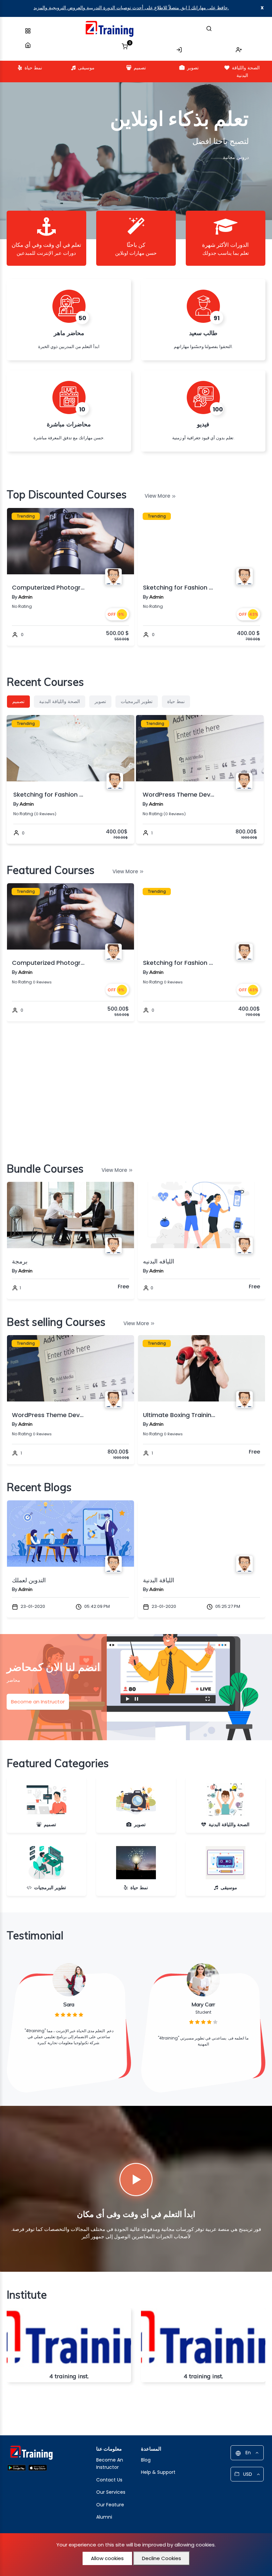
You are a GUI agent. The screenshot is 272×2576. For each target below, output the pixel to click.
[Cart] (125, 44)
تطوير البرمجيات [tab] (137, 701)
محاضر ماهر (69, 333)
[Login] (179, 47)
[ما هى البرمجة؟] (202, 1534)
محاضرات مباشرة (69, 424)
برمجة (151, 1261)
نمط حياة (33, 68)
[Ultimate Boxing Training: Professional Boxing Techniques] (70, 1368)
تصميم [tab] (18, 701)
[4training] (109, 29)
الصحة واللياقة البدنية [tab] (60, 701)
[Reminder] (122, 515)
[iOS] (38, 2467)
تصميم (140, 68)
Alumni (104, 2517)
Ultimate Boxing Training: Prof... (48, 1415)
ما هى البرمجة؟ (162, 1580)
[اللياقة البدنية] (70, 1534)
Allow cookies (107, 2558)
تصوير (193, 68)
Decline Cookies (162, 2558)
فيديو (203, 424)
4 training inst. (69, 2376)
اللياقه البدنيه (28, 1261)
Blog (146, 2460)
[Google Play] (17, 2467)
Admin (25, 597)
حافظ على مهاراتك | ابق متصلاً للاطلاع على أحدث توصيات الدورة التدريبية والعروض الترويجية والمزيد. (131, 8)
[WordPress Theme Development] (202, 1368)
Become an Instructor (38, 1702)
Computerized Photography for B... (48, 963)
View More (157, 496)
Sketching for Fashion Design (48, 587)
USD (248, 2474)
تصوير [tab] (100, 701)
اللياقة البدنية (28, 1580)
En (248, 2453)
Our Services (111, 2492)
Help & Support (158, 2472)
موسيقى (86, 68)
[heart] (122, 903)
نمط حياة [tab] (176, 701)
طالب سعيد (203, 333)
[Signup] (239, 47)
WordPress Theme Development (179, 587)
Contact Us (109, 2480)
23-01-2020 (32, 1606)
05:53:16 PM (227, 1606)
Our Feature (110, 2505)
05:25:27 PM (96, 1606)
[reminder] (122, 891)
